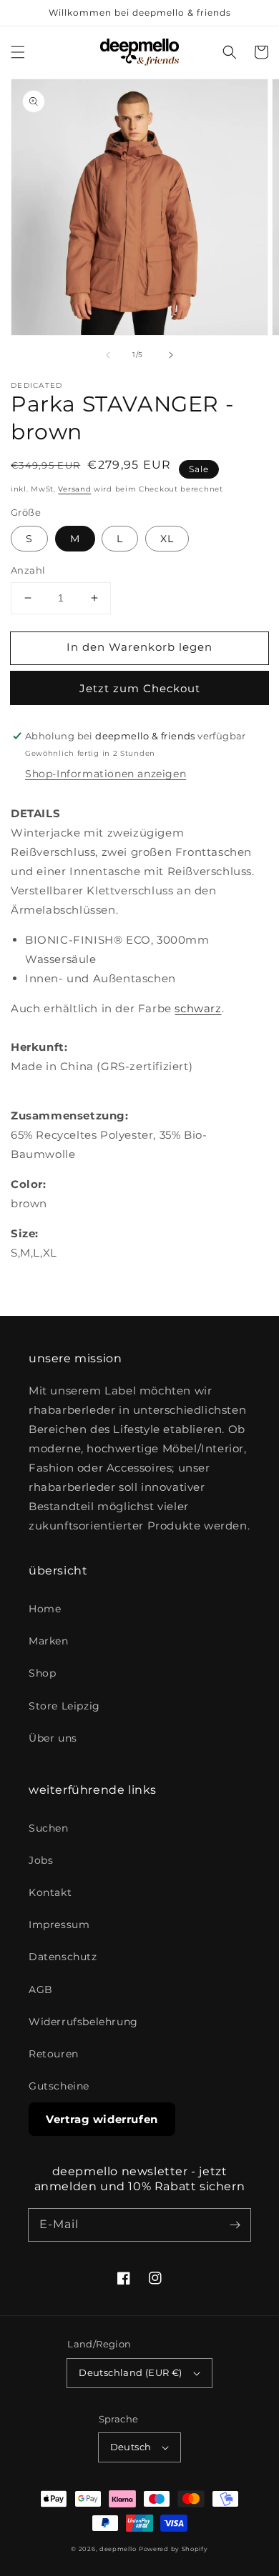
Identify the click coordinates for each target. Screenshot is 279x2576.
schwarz (198, 1008)
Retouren (54, 2054)
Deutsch (131, 2447)
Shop (42, 1673)
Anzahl (28, 570)
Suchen (49, 1828)
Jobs (41, 1860)
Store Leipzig (64, 1706)
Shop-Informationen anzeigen (106, 774)
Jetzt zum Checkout (140, 688)
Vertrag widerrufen (102, 2119)
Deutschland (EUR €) (131, 2372)
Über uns (53, 1738)
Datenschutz (63, 1957)
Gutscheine (59, 2086)
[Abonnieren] (235, 2225)
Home (45, 1609)
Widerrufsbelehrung (83, 2022)
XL (167, 539)
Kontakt (50, 1892)
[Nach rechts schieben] (171, 355)
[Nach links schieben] (108, 355)
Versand (74, 489)
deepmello (118, 2549)
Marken (49, 1641)
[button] (18, 52)
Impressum (59, 1924)
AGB (41, 1990)
